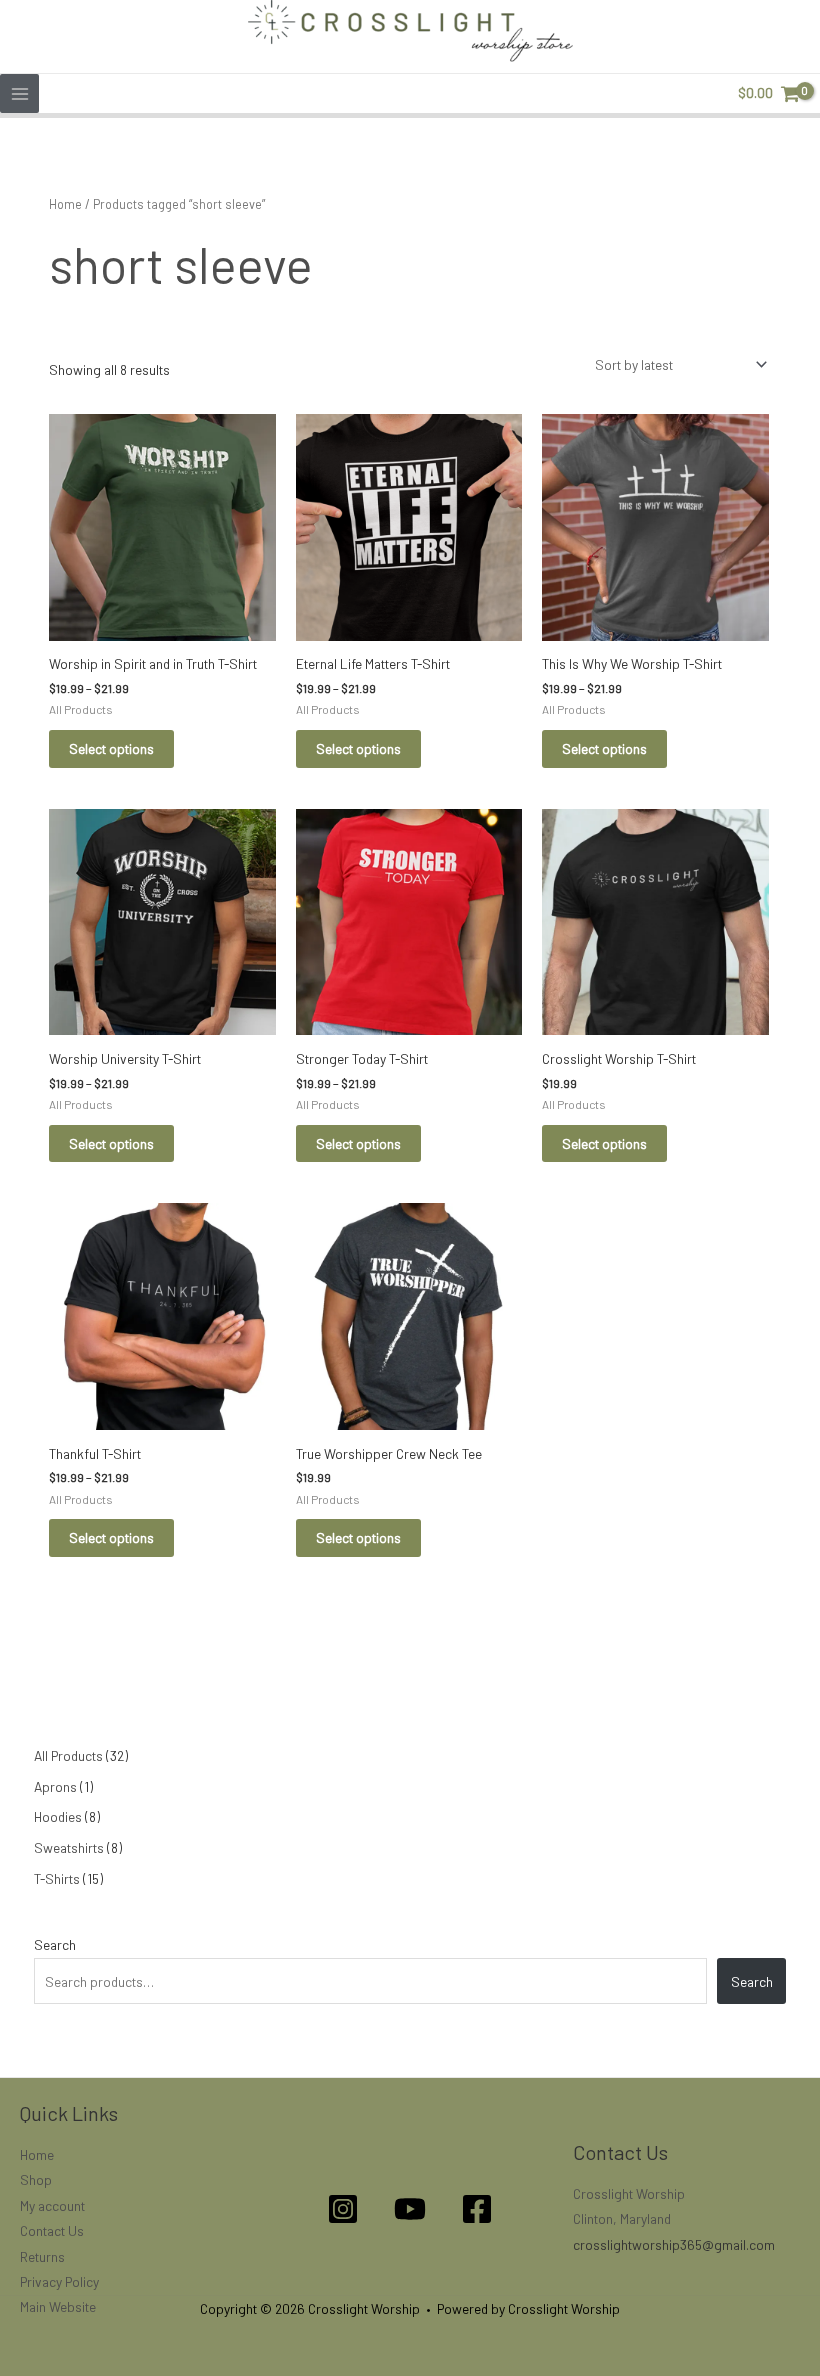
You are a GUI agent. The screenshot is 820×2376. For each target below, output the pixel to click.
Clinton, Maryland (622, 2218)
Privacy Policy (59, 2281)
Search (55, 1944)
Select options (111, 748)
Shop (36, 2179)
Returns (42, 2256)
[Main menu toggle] (19, 93)
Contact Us (52, 2230)
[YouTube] (410, 2209)
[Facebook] (477, 2209)
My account (52, 2205)
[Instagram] (343, 2209)
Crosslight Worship (629, 2193)
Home (65, 204)
